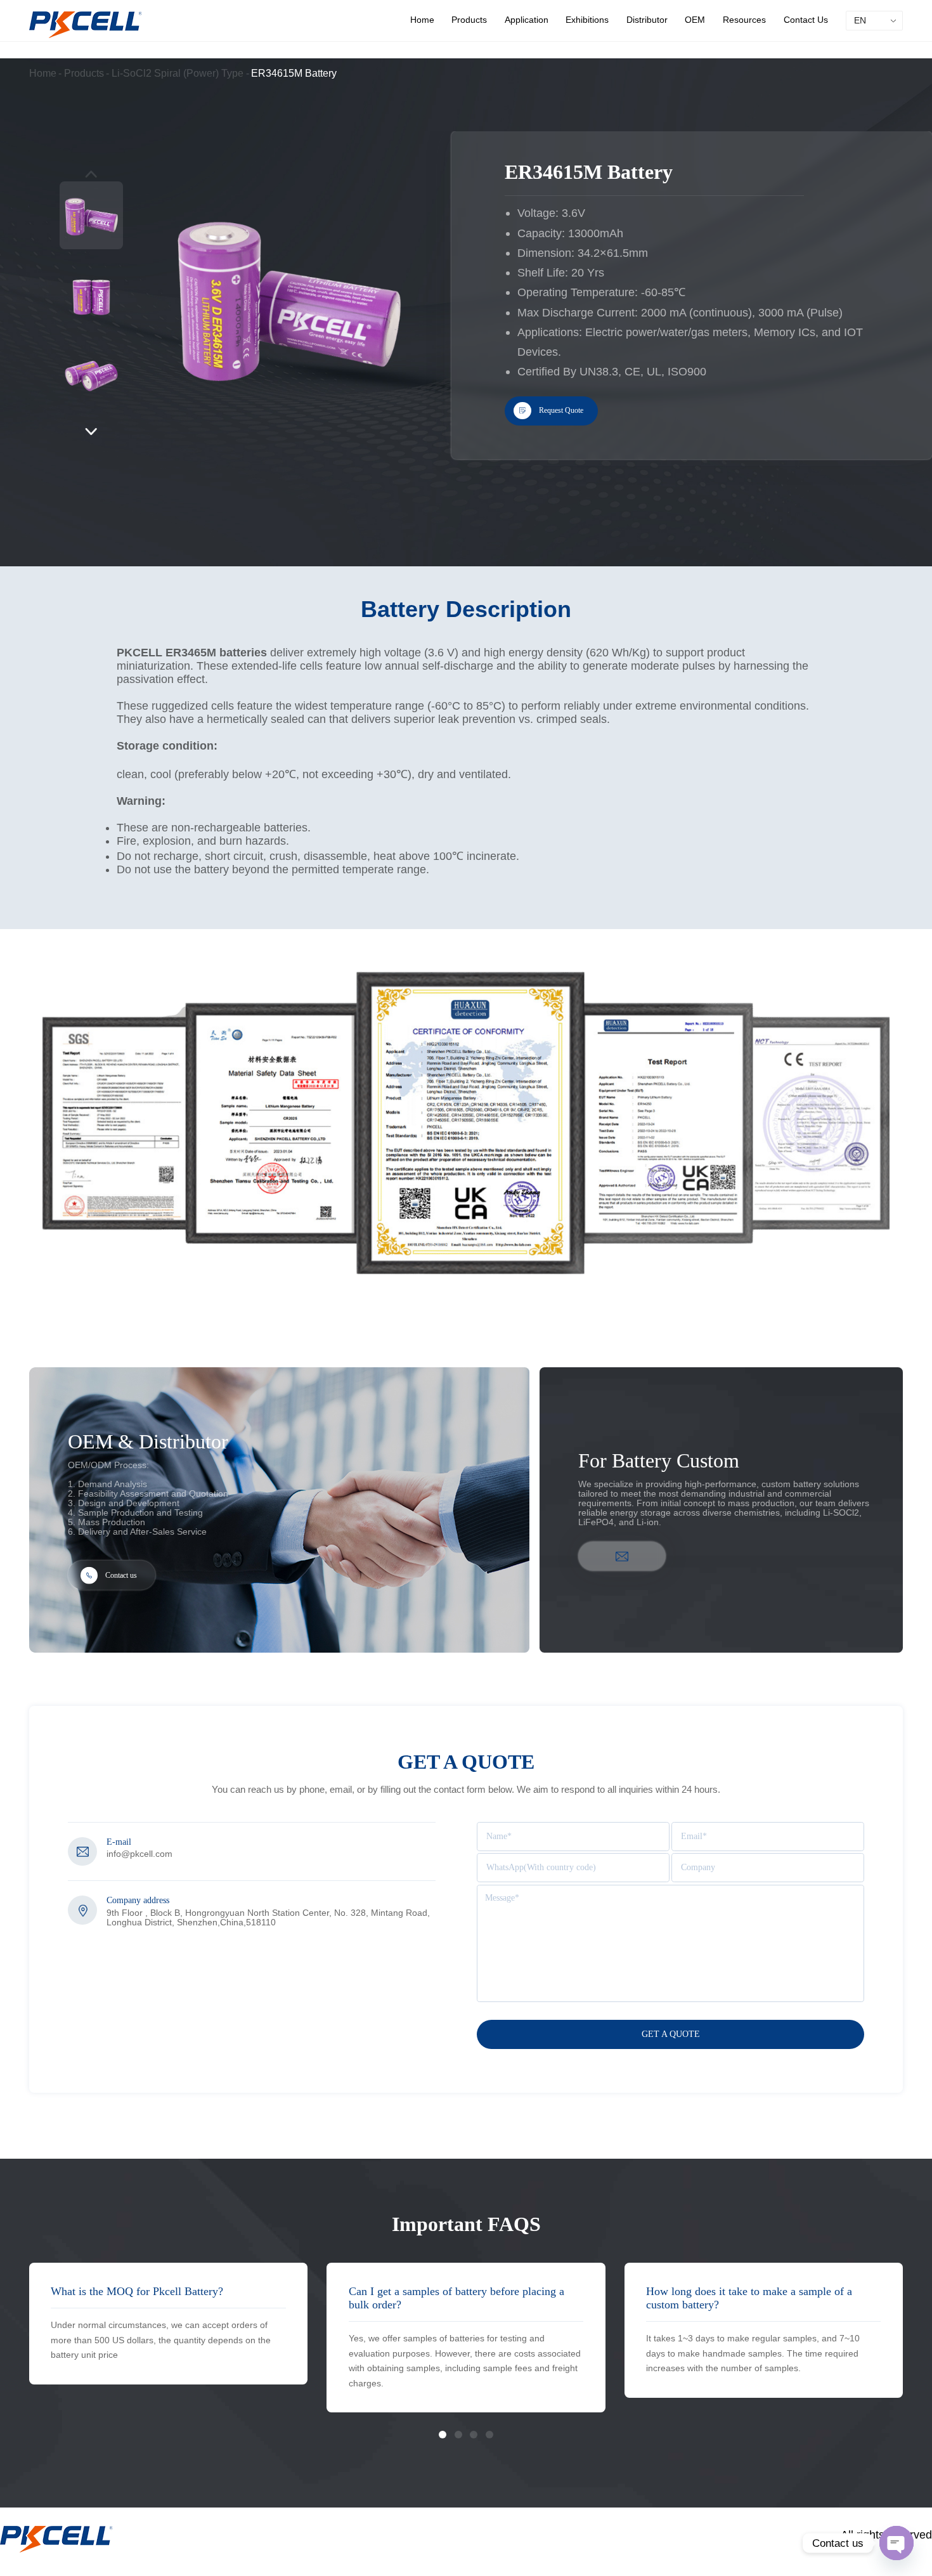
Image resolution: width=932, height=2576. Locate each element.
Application (527, 20)
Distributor (647, 20)
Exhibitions (587, 20)
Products (469, 20)
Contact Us (806, 20)
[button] (92, 432)
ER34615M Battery (294, 73)
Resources (744, 20)
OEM (695, 20)
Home (422, 20)
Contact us (121, 1575)
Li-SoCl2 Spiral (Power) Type (178, 73)
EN (860, 21)
